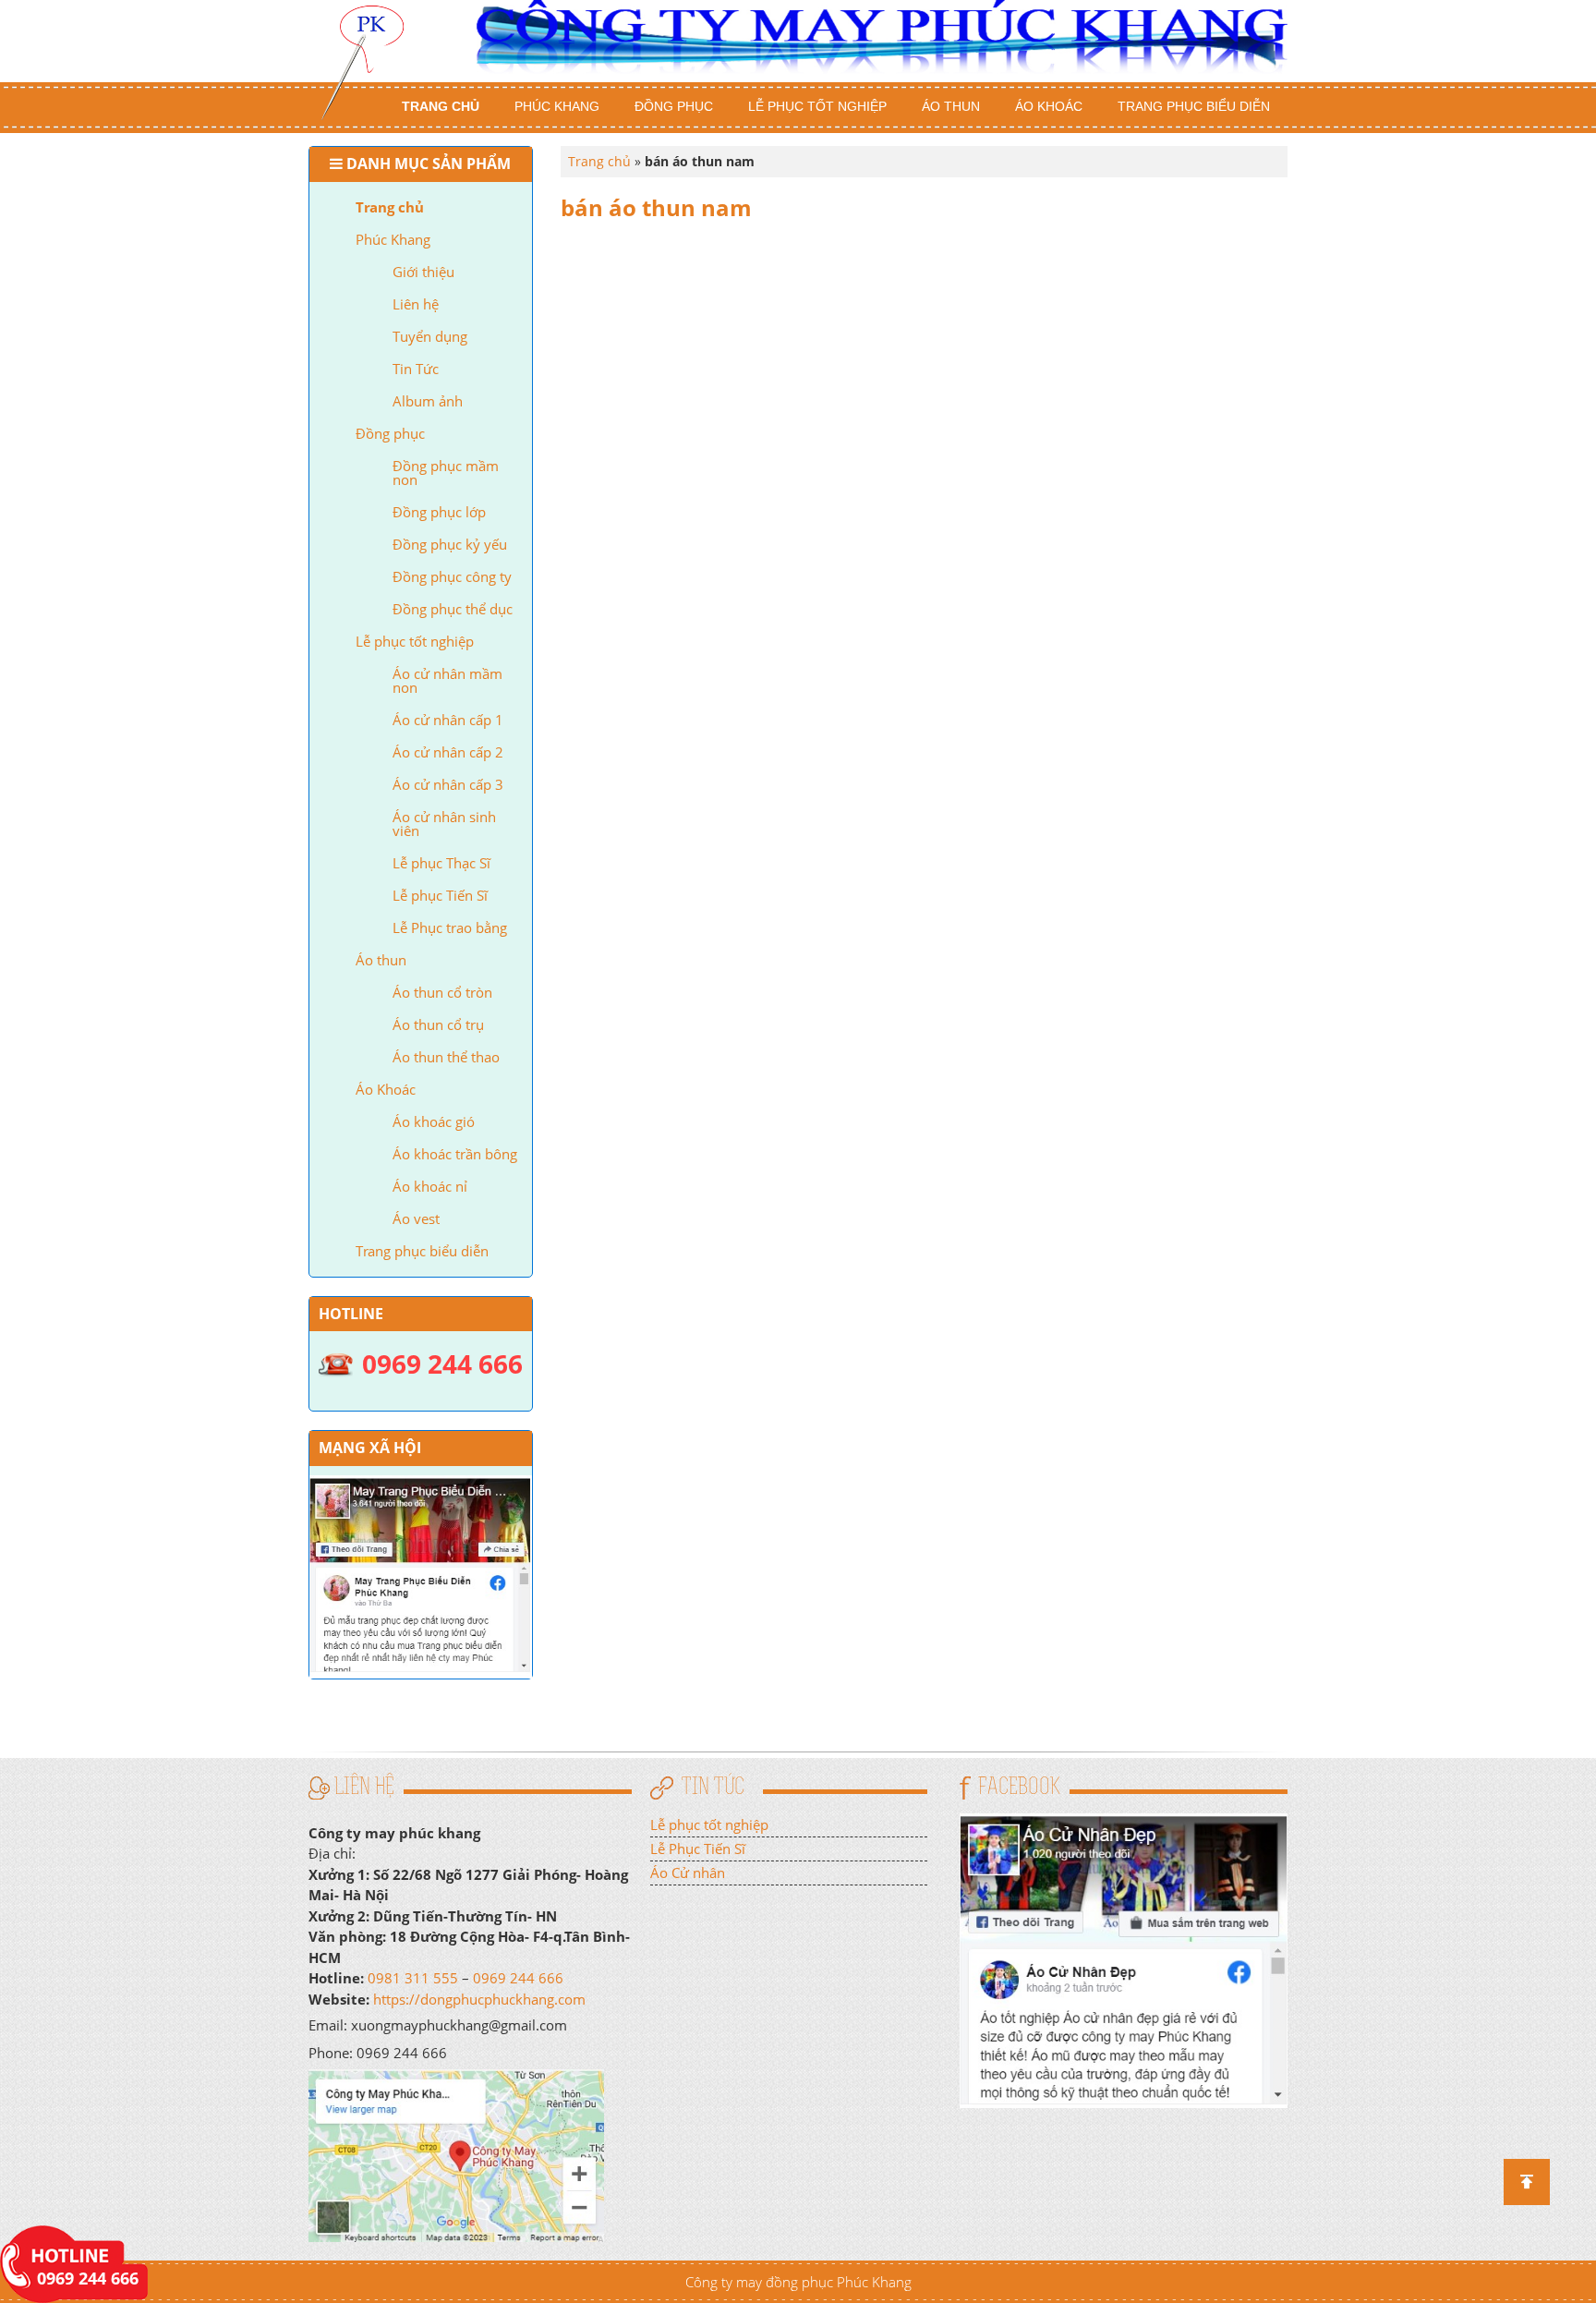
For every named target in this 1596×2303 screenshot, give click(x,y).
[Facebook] (1124, 1958)
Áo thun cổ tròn (442, 992)
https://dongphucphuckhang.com (479, 1999)
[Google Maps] (456, 2154)
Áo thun (951, 106)
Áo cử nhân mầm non (447, 680)
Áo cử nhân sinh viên (444, 824)
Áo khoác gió (434, 1121)
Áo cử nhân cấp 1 (448, 720)
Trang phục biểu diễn (1194, 106)
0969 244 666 (518, 1978)
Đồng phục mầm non (446, 473)
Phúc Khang (557, 106)
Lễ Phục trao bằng (450, 927)
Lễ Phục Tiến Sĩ (698, 1848)
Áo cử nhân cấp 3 (448, 784)
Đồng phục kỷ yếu (450, 544)
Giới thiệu (423, 272)
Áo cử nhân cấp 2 (448, 752)
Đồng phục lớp (439, 512)
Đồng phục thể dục (453, 609)
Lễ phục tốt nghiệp (817, 106)
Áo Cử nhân (688, 1873)
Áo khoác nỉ (430, 1186)
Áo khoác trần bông (455, 1154)
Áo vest (416, 1218)
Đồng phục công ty (452, 576)
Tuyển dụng (430, 336)
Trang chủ (441, 106)
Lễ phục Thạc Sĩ (441, 863)
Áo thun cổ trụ (438, 1024)
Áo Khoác (1049, 106)
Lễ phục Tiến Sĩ (440, 895)
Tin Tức (416, 369)
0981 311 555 (413, 1978)
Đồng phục (674, 106)
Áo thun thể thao (446, 1057)
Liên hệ (416, 304)
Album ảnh (428, 401)
